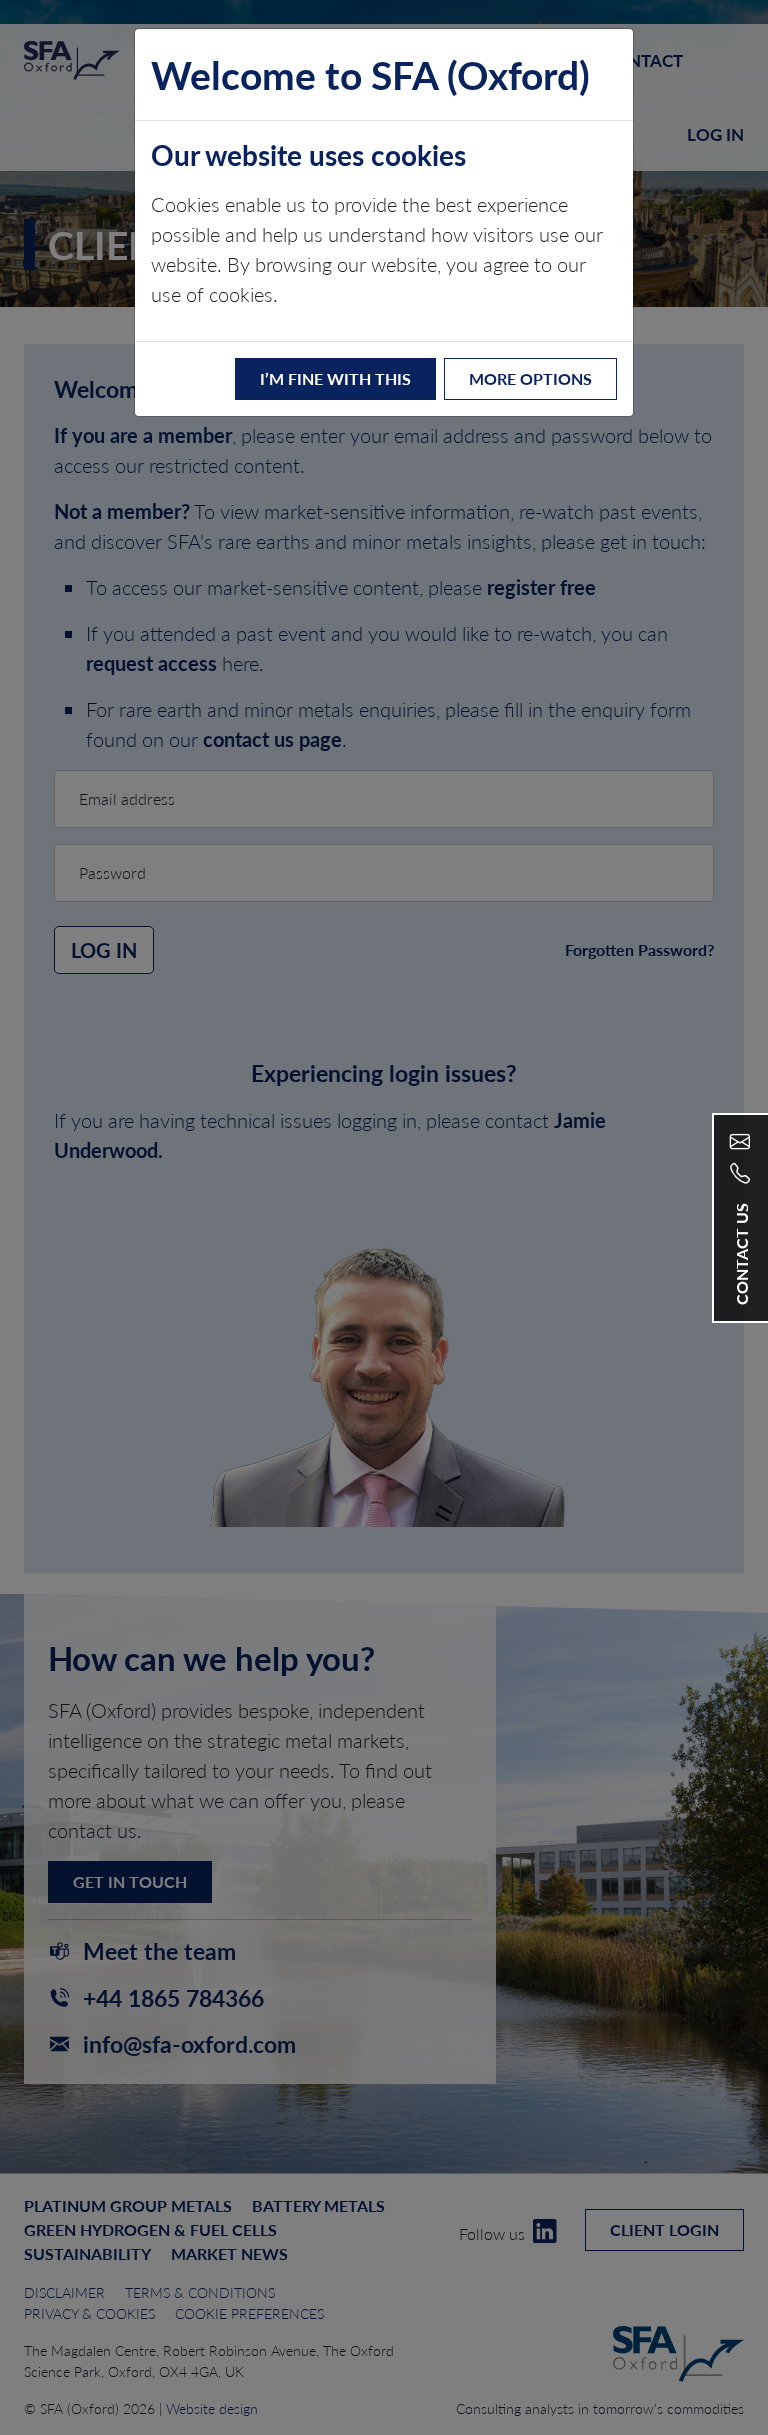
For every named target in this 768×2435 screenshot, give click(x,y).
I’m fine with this (335, 378)
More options (530, 378)
